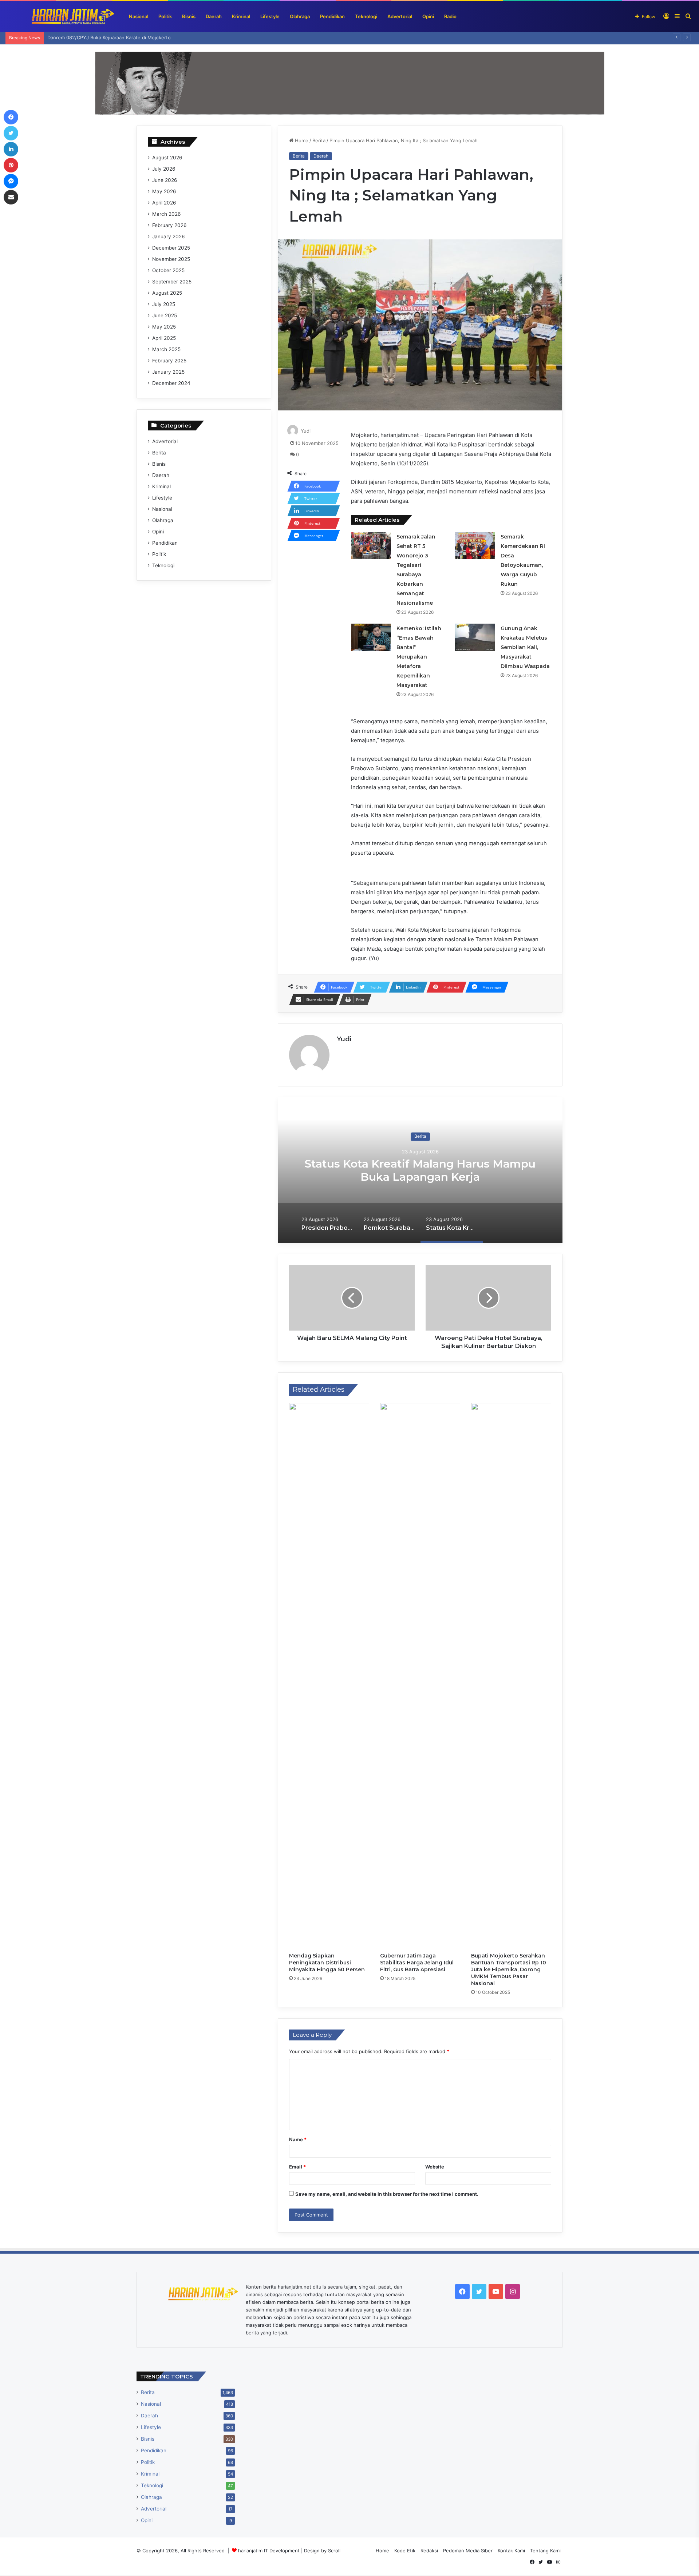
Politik (165, 16)
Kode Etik (405, 2551)
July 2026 (164, 169)
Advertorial (400, 16)
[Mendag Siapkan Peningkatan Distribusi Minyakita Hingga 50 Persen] (329, 1676)
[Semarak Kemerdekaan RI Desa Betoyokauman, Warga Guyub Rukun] (475, 546)
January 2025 (168, 372)
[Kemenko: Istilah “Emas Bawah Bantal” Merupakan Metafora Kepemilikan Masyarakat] (371, 637)
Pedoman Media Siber (468, 2551)
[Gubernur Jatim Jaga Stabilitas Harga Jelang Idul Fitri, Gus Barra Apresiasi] (420, 1676)
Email (297, 2167)
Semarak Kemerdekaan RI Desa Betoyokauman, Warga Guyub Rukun (124, 37)
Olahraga (300, 16)
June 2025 (165, 315)
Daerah (214, 16)
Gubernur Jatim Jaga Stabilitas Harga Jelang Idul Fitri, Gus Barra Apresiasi (417, 1963)
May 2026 (164, 191)
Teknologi (366, 16)
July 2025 (164, 304)
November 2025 (171, 259)
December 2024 (171, 383)
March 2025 (166, 349)
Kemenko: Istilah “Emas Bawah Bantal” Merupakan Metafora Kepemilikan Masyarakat (419, 657)
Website (435, 2167)
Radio (450, 16)
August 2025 (167, 293)
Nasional (139, 16)
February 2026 (169, 225)
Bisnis (189, 16)
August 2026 (167, 158)
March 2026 (167, 214)
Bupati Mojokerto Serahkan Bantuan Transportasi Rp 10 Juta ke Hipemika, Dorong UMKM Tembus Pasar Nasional (509, 1969)
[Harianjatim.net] (60, 17)
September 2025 (172, 282)
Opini (428, 16)
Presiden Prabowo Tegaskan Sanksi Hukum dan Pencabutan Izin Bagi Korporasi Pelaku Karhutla (420, 1177)
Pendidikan (332, 16)
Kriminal (241, 16)
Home (301, 140)
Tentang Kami (545, 2551)
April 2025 (164, 338)
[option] (420, 1170)
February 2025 (169, 361)
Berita (319, 140)
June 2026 (165, 180)
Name (298, 2139)
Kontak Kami (511, 2551)
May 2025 (164, 327)
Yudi (306, 431)
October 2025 (168, 270)
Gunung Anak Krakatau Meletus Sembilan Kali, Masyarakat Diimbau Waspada (525, 647)
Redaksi (429, 2551)
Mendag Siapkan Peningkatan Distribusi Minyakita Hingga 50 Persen (327, 1963)
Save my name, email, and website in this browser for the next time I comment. (387, 2194)
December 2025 (171, 248)
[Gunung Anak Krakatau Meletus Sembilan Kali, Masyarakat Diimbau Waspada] (475, 637)
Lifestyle (270, 16)
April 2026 (164, 203)
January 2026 (169, 236)
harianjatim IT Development (270, 2551)
